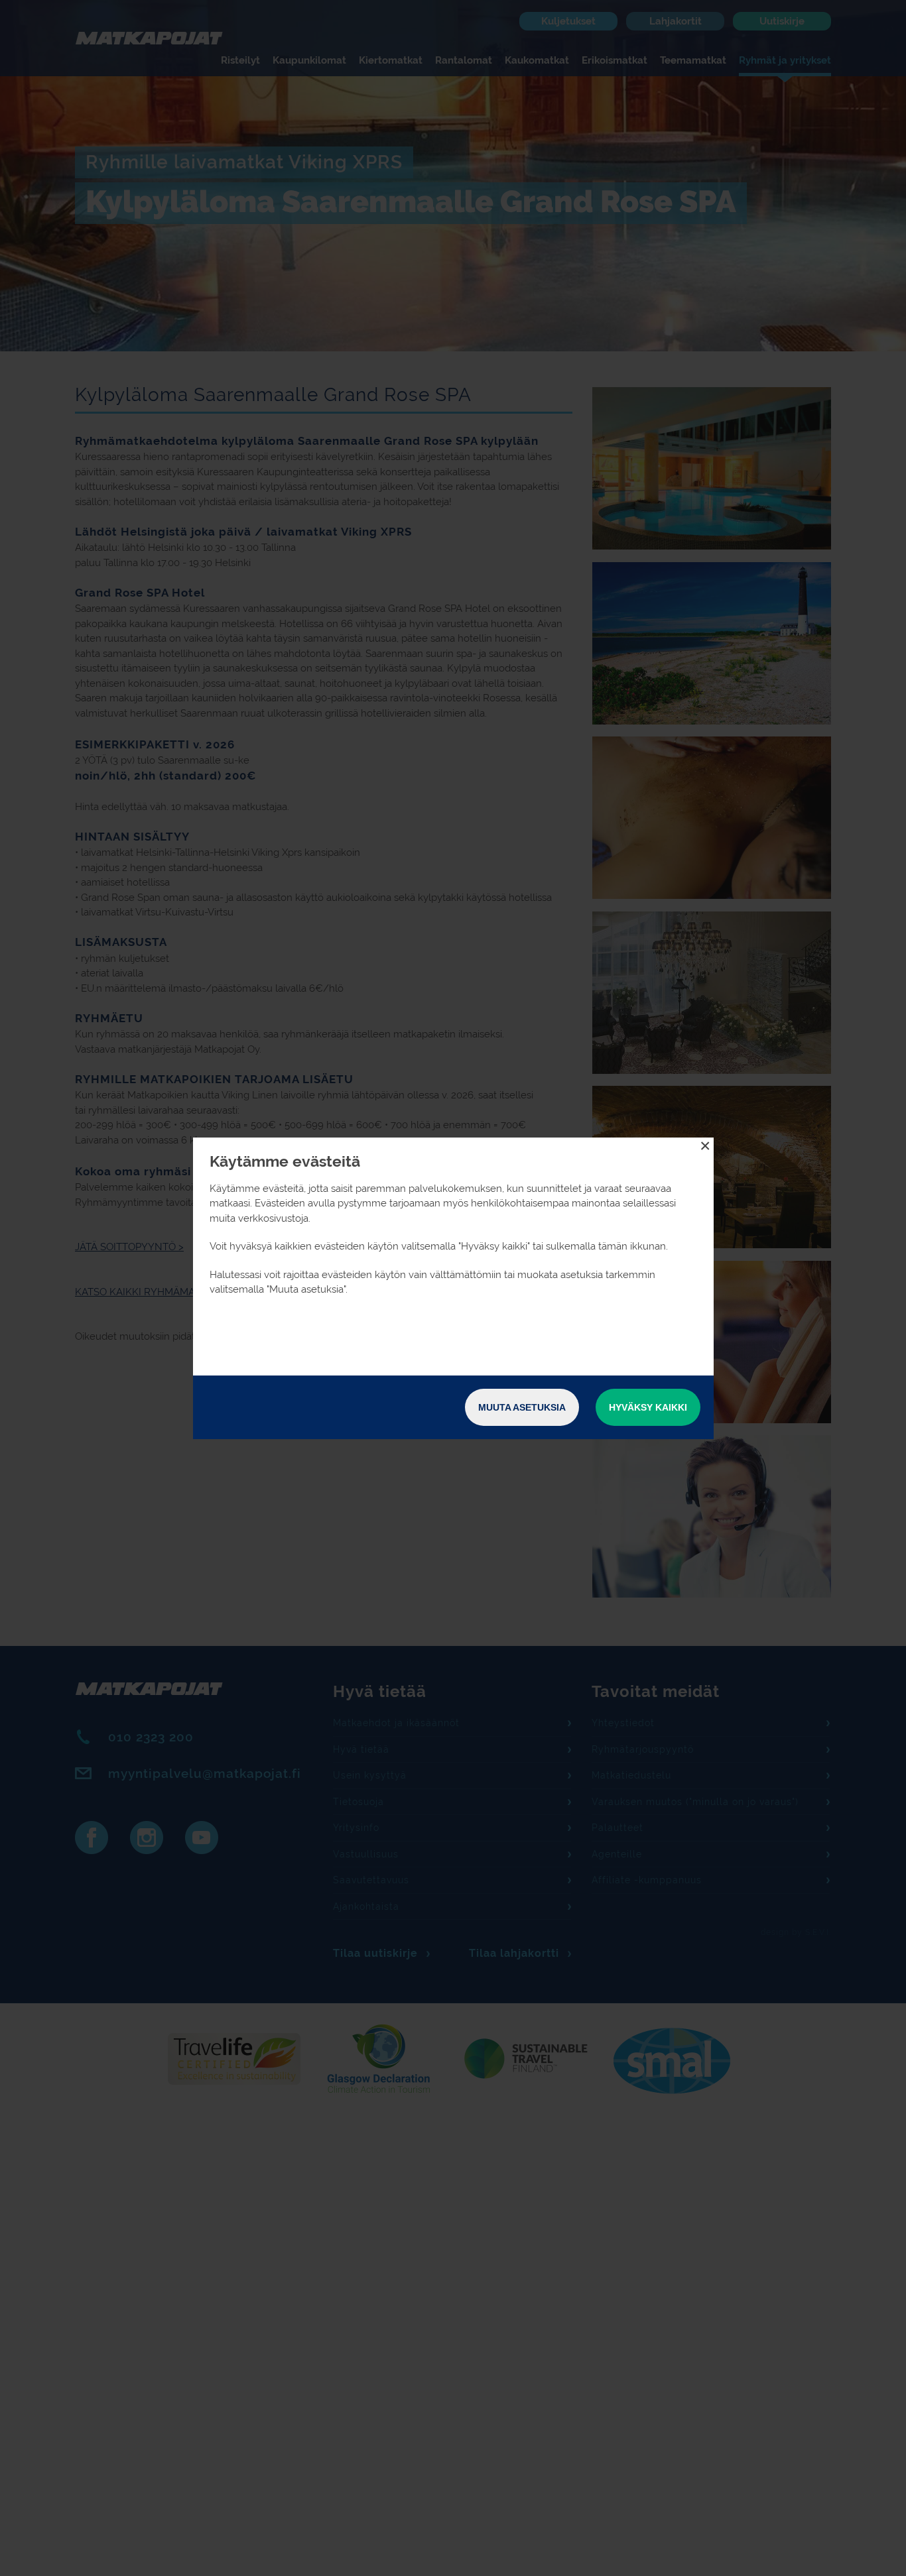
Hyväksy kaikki (648, 1407)
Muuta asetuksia (522, 1407)
